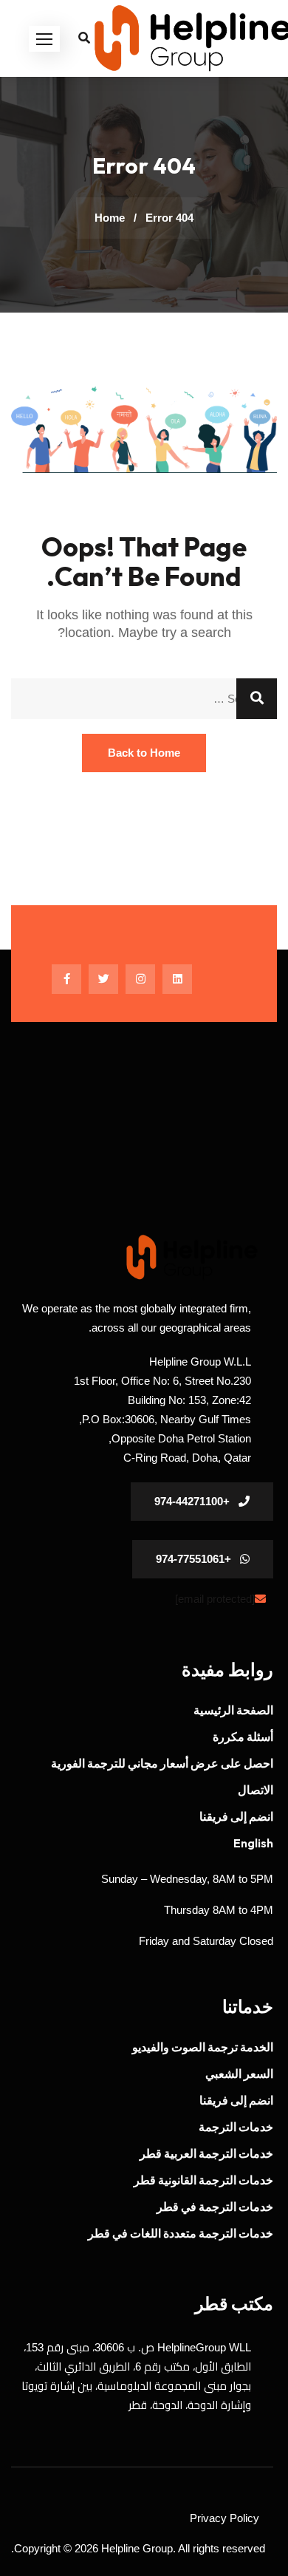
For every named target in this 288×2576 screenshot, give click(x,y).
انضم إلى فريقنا (236, 1816)
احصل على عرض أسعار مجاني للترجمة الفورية (162, 1763)
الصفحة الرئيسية (233, 1710)
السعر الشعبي (239, 2074)
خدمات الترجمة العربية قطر (206, 2153)
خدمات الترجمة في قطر (215, 2207)
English (253, 1843)
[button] (44, 39)
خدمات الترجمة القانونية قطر (203, 2180)
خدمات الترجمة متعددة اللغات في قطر (181, 2233)
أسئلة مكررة (243, 1737)
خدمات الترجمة (236, 2127)
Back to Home (144, 753)
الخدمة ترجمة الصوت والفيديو (203, 2047)
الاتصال (256, 1790)
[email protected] (215, 1599)
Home (110, 218)
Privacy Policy (224, 2518)
